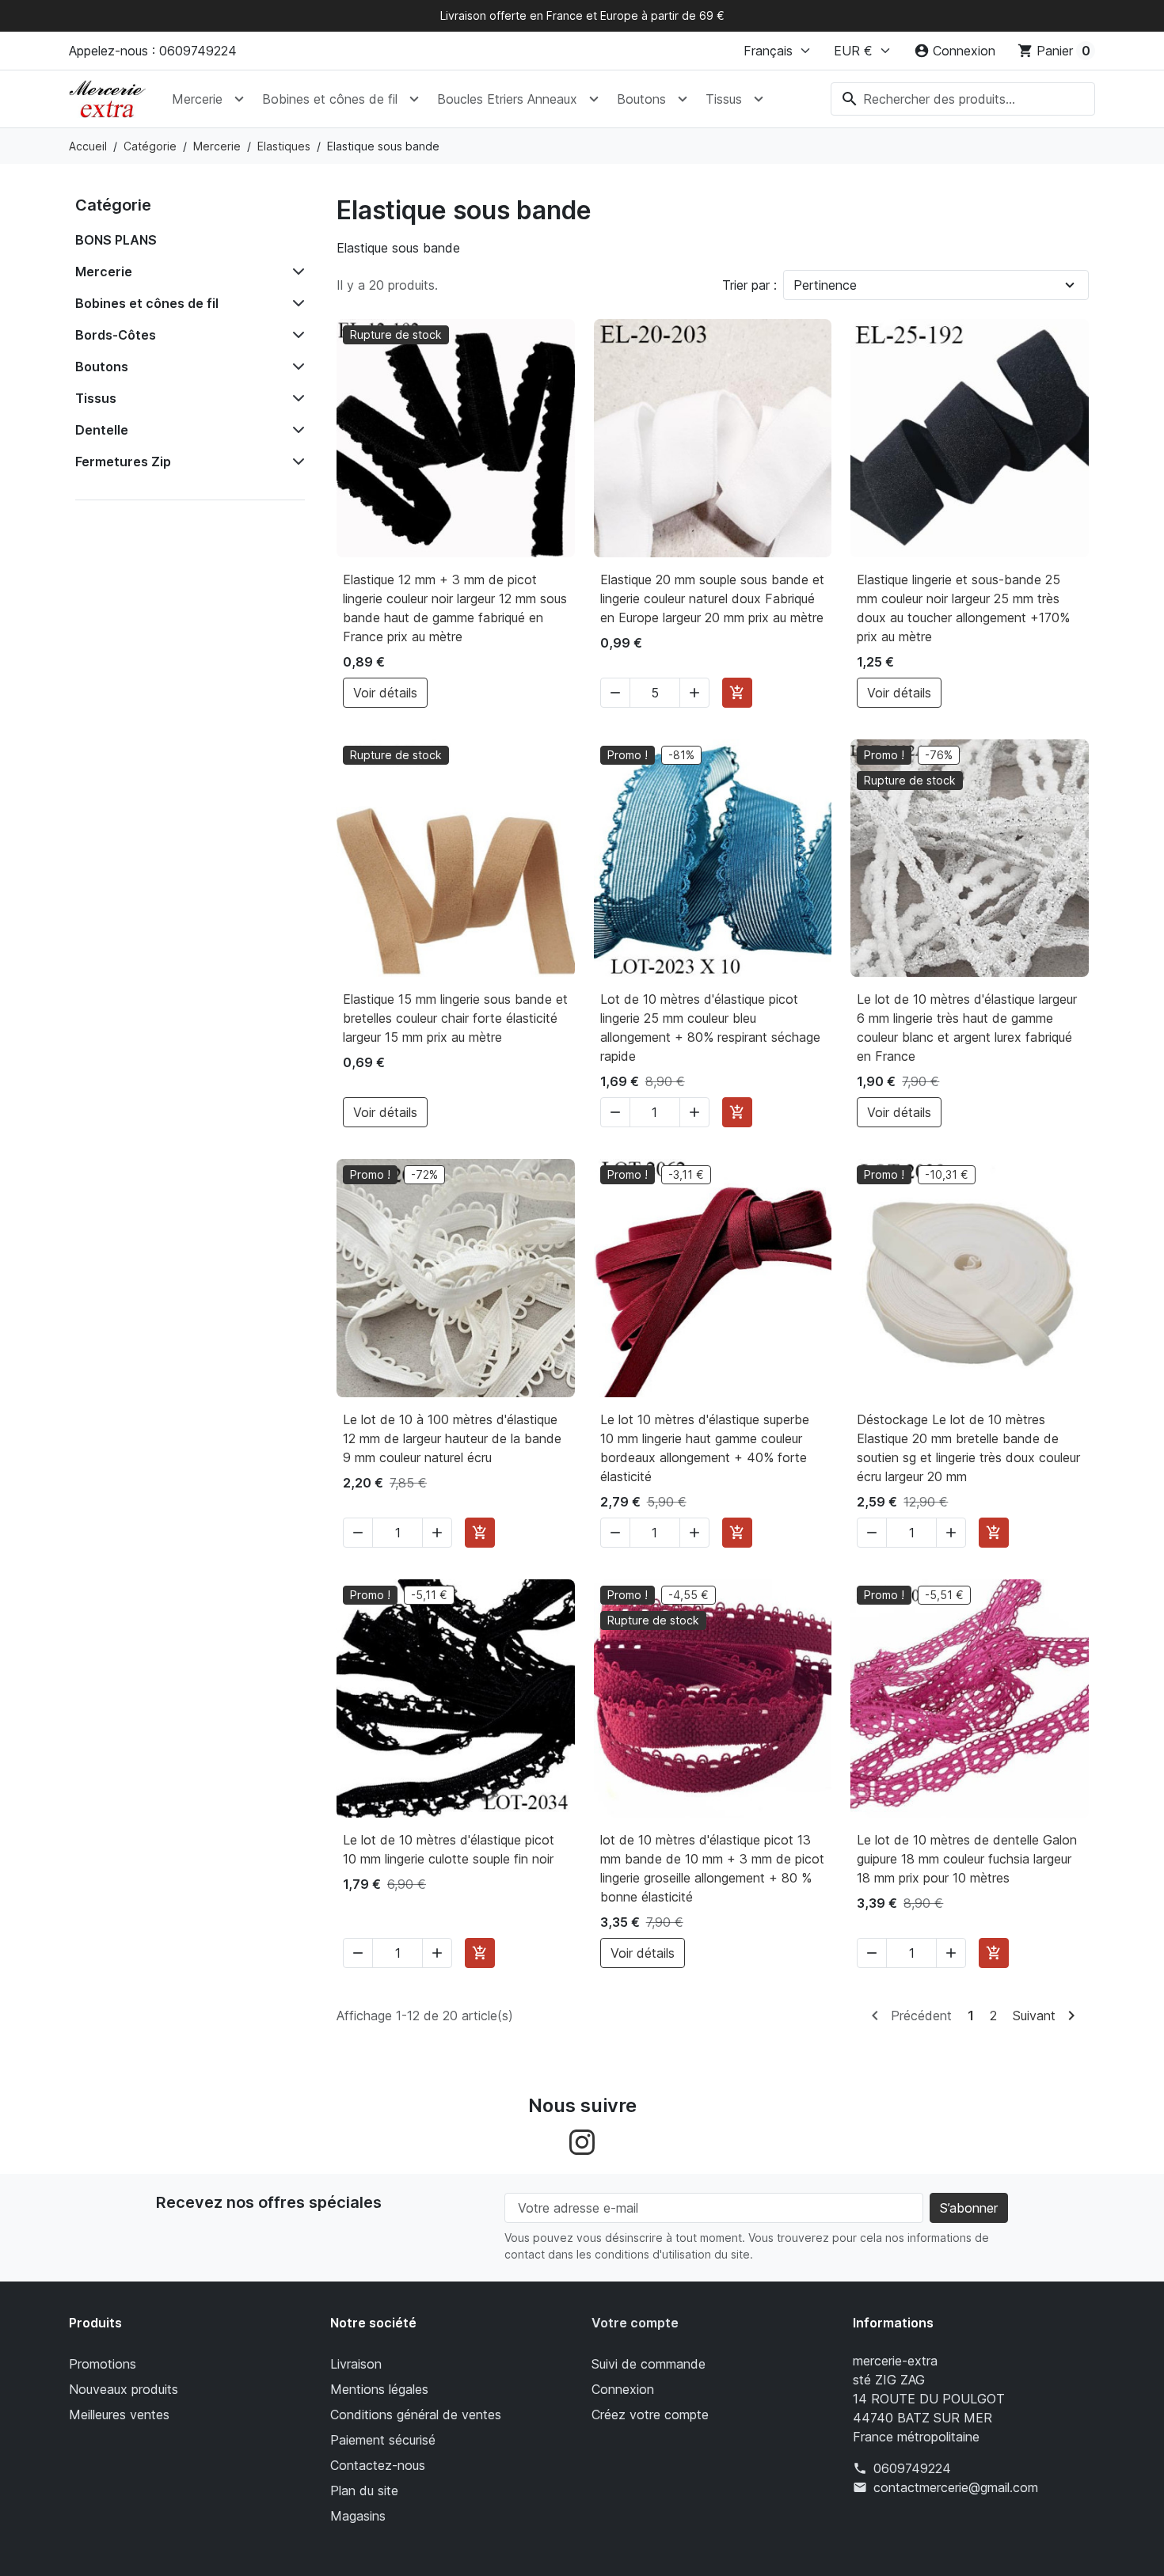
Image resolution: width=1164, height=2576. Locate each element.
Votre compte (635, 2323)
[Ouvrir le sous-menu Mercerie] (239, 99)
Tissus (724, 99)
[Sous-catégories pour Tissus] (295, 398)
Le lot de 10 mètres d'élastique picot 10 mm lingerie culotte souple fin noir (449, 1849)
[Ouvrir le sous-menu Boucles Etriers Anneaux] (594, 99)
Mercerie (197, 99)
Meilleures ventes (119, 2415)
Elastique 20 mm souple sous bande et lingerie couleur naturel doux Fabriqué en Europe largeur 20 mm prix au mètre (712, 598)
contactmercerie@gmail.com (956, 2487)
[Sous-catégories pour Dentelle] (295, 430)
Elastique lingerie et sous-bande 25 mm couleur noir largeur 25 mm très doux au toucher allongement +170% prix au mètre (963, 608)
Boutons (641, 99)
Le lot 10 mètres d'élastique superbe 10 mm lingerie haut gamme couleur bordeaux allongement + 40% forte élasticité (705, 1448)
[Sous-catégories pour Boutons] (295, 367)
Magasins (358, 2516)
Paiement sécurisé (383, 2440)
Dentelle (102, 430)
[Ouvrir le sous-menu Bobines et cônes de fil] (414, 99)
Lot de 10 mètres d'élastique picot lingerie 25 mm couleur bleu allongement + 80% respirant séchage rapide (710, 1028)
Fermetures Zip (123, 462)
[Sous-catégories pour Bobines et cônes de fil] (295, 303)
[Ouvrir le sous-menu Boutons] (683, 99)
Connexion (623, 2389)
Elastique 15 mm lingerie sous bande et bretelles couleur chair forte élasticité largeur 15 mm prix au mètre (455, 1018)
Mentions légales (379, 2389)
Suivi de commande (649, 2364)
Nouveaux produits (124, 2389)
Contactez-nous (378, 2465)
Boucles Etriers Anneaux (507, 99)
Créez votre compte (650, 2415)
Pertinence (825, 285)
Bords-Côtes (116, 335)
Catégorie (113, 205)
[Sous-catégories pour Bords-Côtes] (295, 335)
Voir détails (385, 693)
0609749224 (912, 2468)
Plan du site (364, 2491)
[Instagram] (582, 2141)
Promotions (103, 2364)
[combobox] (963, 99)
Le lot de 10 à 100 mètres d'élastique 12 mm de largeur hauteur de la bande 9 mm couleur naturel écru (452, 1438)
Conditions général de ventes (416, 2415)
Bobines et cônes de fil (330, 99)
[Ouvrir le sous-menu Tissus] (759, 99)
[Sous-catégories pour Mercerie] (295, 272)
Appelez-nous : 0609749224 (153, 51)
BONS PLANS (116, 240)
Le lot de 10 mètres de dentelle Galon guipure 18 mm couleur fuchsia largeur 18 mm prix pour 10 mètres (967, 1859)
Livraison (356, 2364)
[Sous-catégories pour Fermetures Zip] (295, 462)
